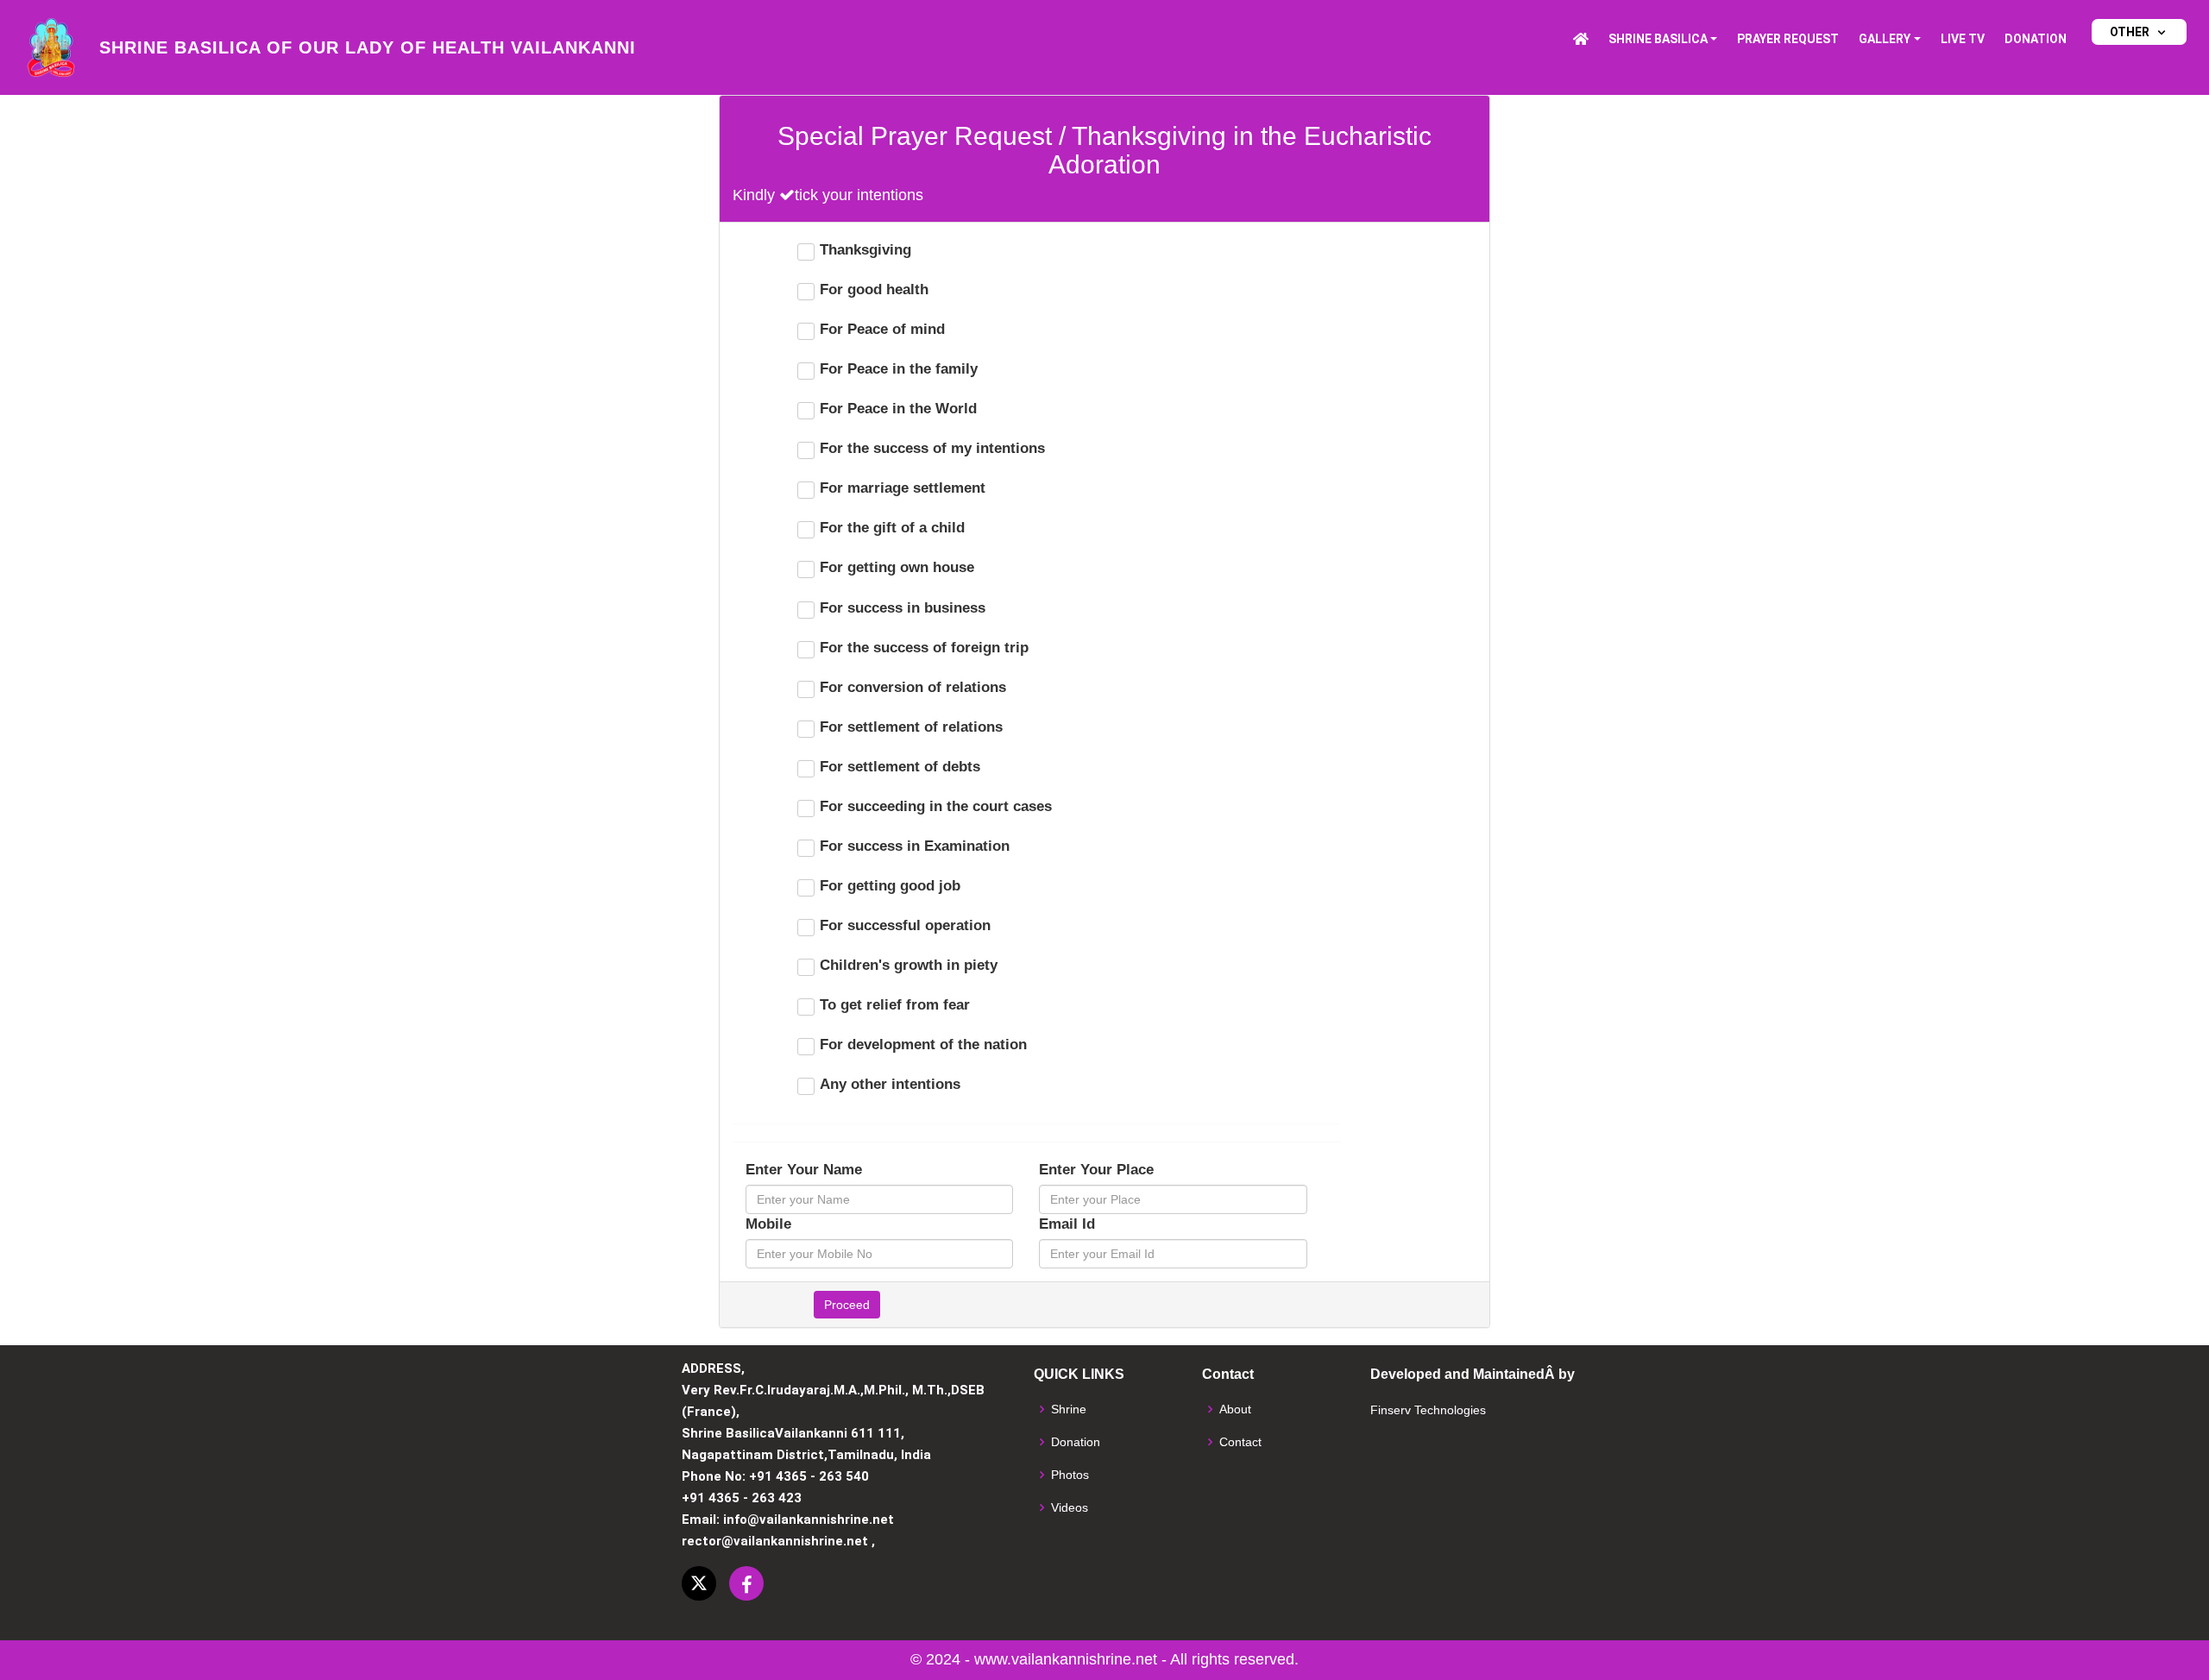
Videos (1070, 1507)
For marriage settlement (903, 488)
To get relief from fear (895, 1005)
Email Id (1067, 1224)
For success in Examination (915, 846)
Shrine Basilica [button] (1658, 39)
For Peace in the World (898, 409)
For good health (874, 289)
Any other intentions (890, 1084)
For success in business (903, 608)
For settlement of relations (911, 727)
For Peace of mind (882, 329)
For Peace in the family (899, 369)
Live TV (1963, 39)
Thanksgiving (865, 250)
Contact (1240, 1442)
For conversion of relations (913, 687)
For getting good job (890, 886)
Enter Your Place (1096, 1170)
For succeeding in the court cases (936, 806)
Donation (2036, 39)
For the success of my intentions (932, 448)
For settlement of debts (900, 767)
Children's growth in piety (909, 965)
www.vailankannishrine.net (1066, 1659)
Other (2130, 32)
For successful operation (905, 925)
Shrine (1069, 1409)
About (1235, 1409)
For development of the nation (923, 1044)
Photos (1070, 1475)
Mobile (768, 1224)
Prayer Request (1788, 39)
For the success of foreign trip (924, 648)
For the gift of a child (892, 528)
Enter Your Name (804, 1170)
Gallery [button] (1885, 39)
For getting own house (897, 567)
